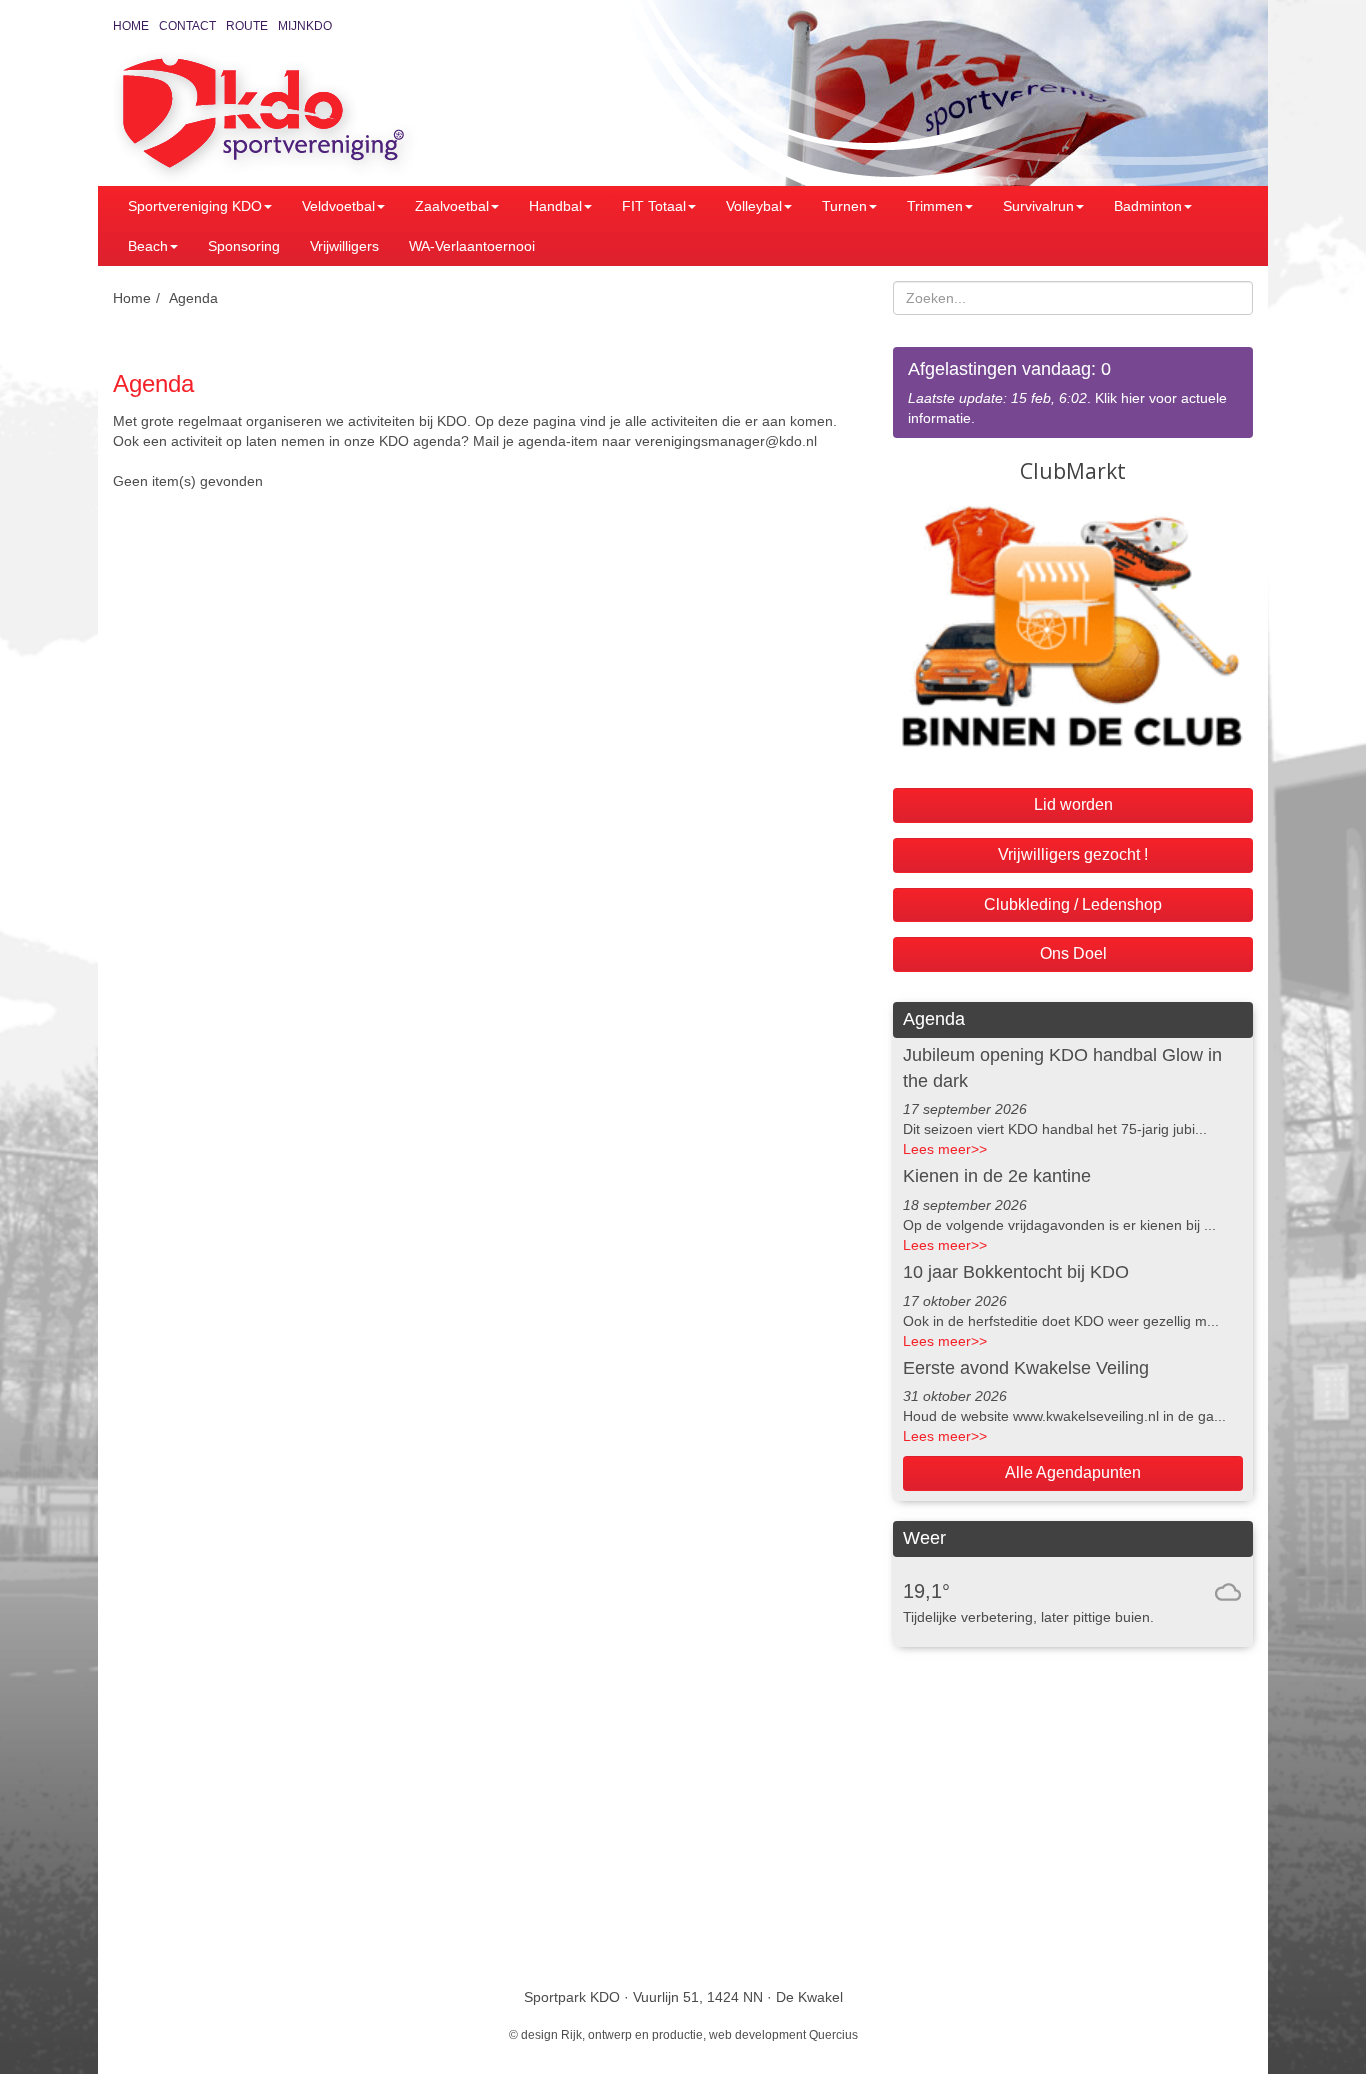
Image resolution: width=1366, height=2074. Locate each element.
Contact (187, 26)
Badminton (1148, 206)
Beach (148, 246)
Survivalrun (1038, 206)
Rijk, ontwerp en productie (632, 2035)
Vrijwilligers (344, 246)
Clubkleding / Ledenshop (1073, 904)
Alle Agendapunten (1073, 1472)
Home (131, 26)
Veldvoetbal (338, 206)
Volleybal (754, 206)
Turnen (844, 206)
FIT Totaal (654, 206)
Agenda (193, 298)
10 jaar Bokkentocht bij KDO (1016, 1272)
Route (247, 26)
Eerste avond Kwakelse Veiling (1026, 1368)
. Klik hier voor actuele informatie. (1067, 392)
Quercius (833, 2035)
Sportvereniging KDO (195, 206)
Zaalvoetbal (452, 206)
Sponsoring (244, 246)
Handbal (555, 206)
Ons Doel (1073, 953)
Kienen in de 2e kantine (997, 1176)
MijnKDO (305, 26)
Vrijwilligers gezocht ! (1073, 854)
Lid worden (1073, 804)
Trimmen (935, 206)
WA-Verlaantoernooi (472, 246)
